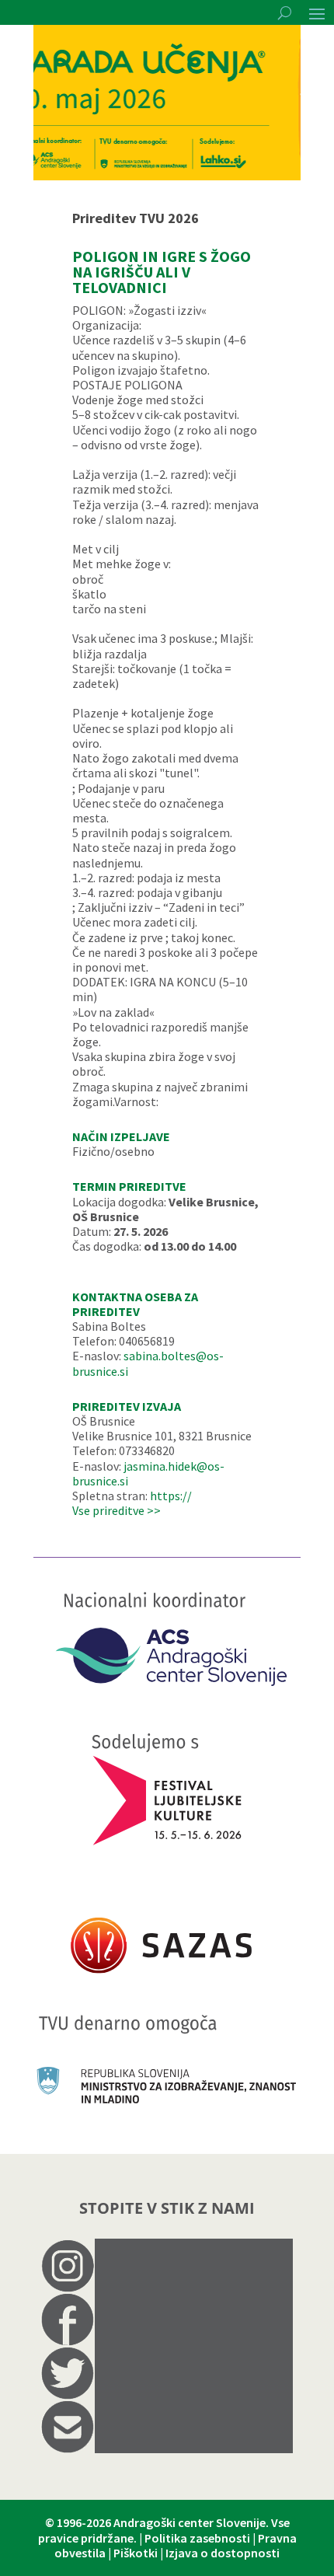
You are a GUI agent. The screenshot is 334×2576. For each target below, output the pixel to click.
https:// (171, 1496)
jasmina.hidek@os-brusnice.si (148, 1473)
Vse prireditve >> (117, 1510)
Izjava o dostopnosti (223, 2553)
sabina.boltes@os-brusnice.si (148, 1363)
